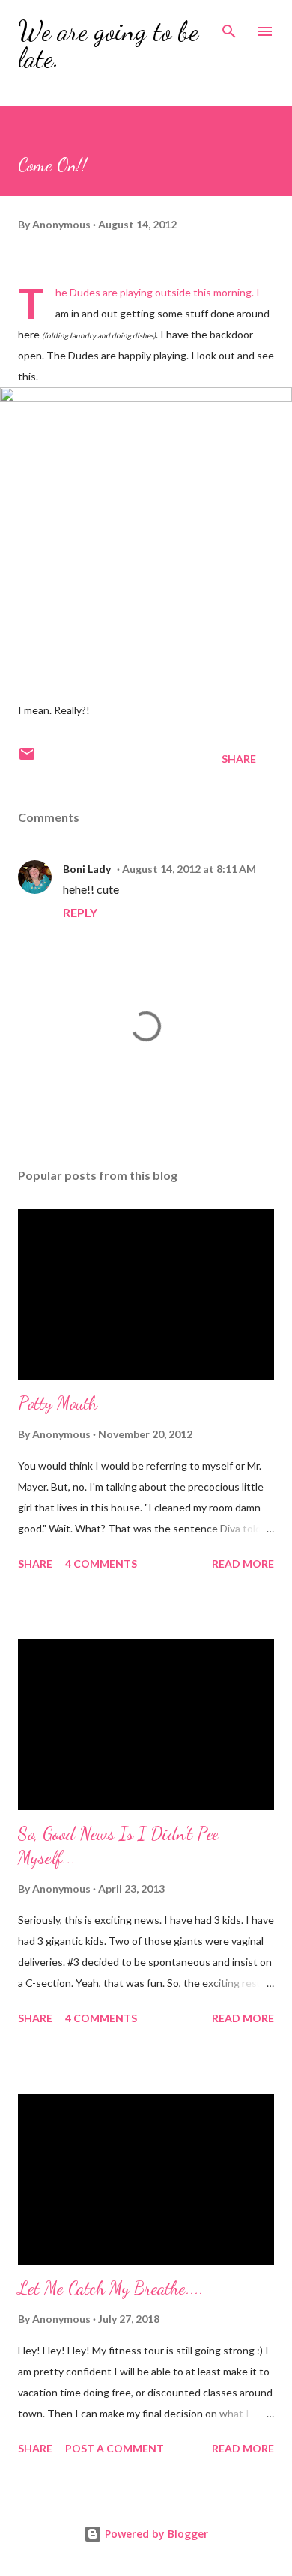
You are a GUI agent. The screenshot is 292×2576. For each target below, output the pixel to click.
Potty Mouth (58, 1403)
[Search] (229, 27)
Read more (243, 1563)
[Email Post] (27, 759)
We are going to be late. (108, 45)
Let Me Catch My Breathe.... (111, 2288)
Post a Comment (115, 2448)
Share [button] (239, 759)
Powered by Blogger (155, 2534)
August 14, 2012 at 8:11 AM (189, 869)
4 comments (101, 1563)
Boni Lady (87, 869)
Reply (80, 912)
